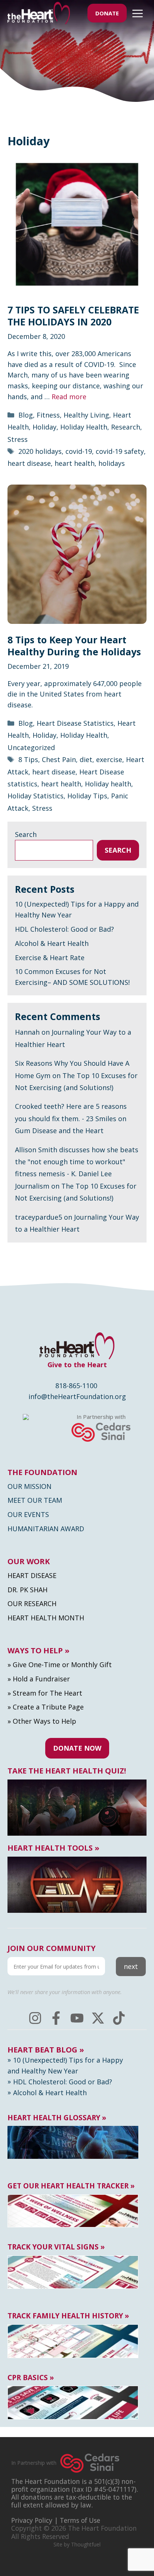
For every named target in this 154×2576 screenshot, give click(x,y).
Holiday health (108, 784)
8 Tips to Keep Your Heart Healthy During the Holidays (74, 646)
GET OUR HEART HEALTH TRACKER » (71, 2186)
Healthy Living (86, 415)
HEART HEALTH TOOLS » (53, 1848)
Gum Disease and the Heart (59, 1131)
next (131, 1966)
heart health (75, 463)
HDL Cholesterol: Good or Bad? (64, 929)
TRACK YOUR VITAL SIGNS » (56, 2247)
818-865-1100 (76, 1386)
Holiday (44, 427)
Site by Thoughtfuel (77, 2544)
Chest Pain (59, 759)
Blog (26, 415)
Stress (18, 439)
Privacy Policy (32, 2520)
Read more (69, 397)
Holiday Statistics (36, 796)
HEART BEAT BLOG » (46, 2050)
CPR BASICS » (31, 2378)
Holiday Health (84, 427)
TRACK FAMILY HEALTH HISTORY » (68, 2316)
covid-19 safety (120, 451)
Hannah (27, 1032)
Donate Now (77, 1748)
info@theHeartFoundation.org (77, 1396)
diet (86, 759)
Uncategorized (31, 747)
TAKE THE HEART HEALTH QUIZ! (67, 1771)
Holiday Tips (87, 796)
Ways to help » (38, 1651)
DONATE (107, 13)
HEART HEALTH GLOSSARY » (57, 2118)
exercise (109, 759)
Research (126, 427)
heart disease (29, 463)
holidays (112, 463)
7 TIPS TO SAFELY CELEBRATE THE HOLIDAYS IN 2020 (73, 316)
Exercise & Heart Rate (50, 958)
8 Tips (28, 759)
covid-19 (79, 451)
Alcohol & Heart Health (52, 943)
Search (26, 834)
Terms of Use (80, 2520)
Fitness (48, 415)
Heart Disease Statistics (75, 723)
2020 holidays (40, 451)
